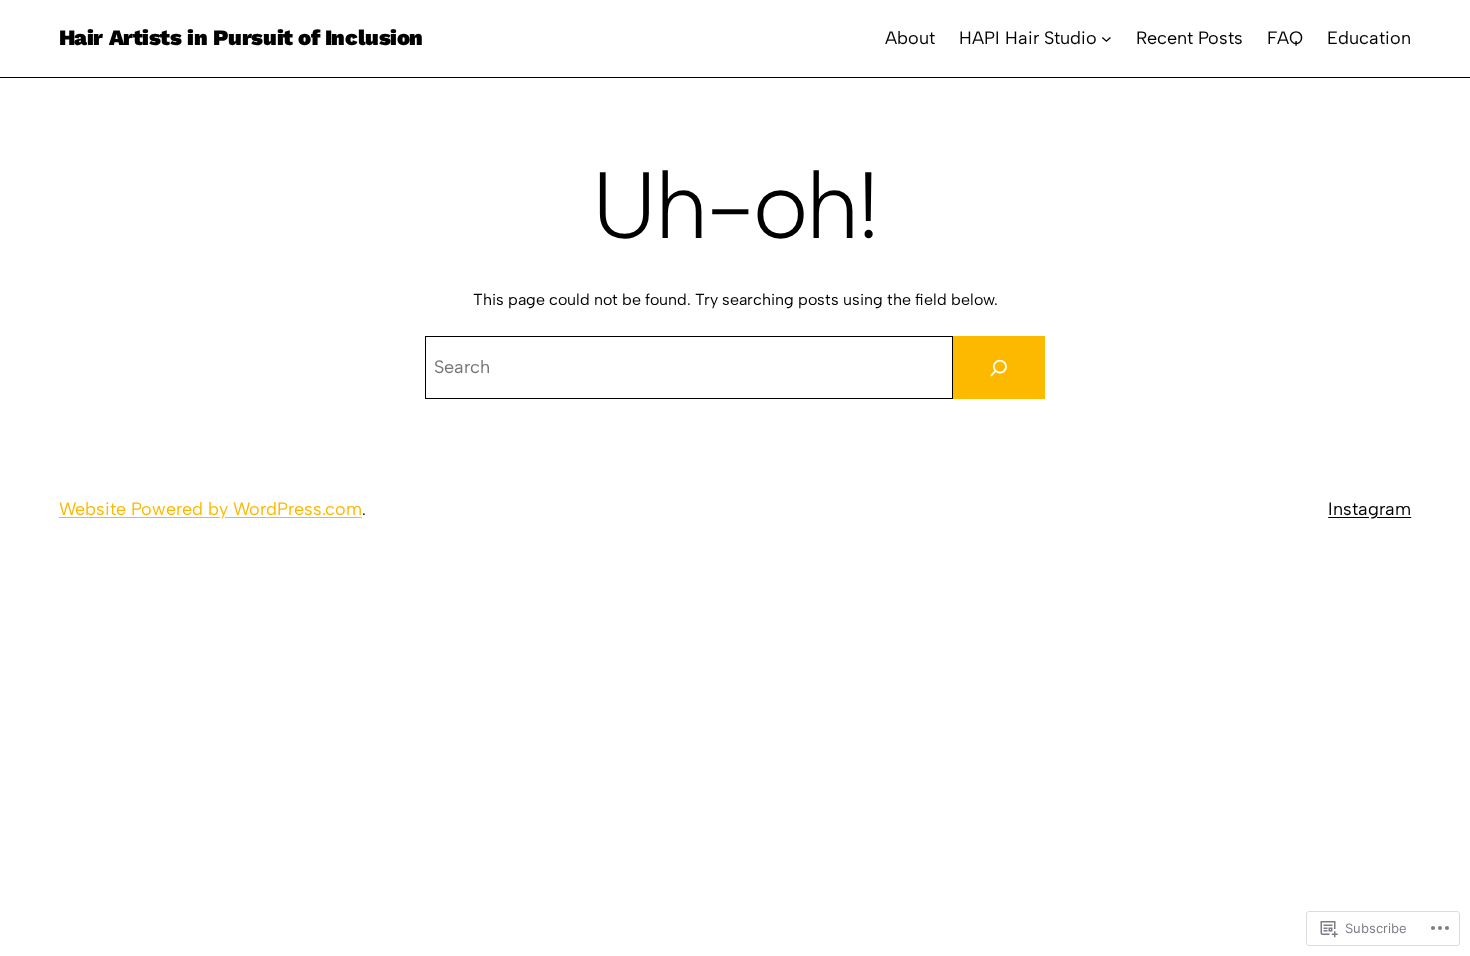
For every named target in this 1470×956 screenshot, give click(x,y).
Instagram (1369, 509)
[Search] (999, 367)
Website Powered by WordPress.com (210, 509)
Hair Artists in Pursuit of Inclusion (241, 37)
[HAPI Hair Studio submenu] (1106, 38)
